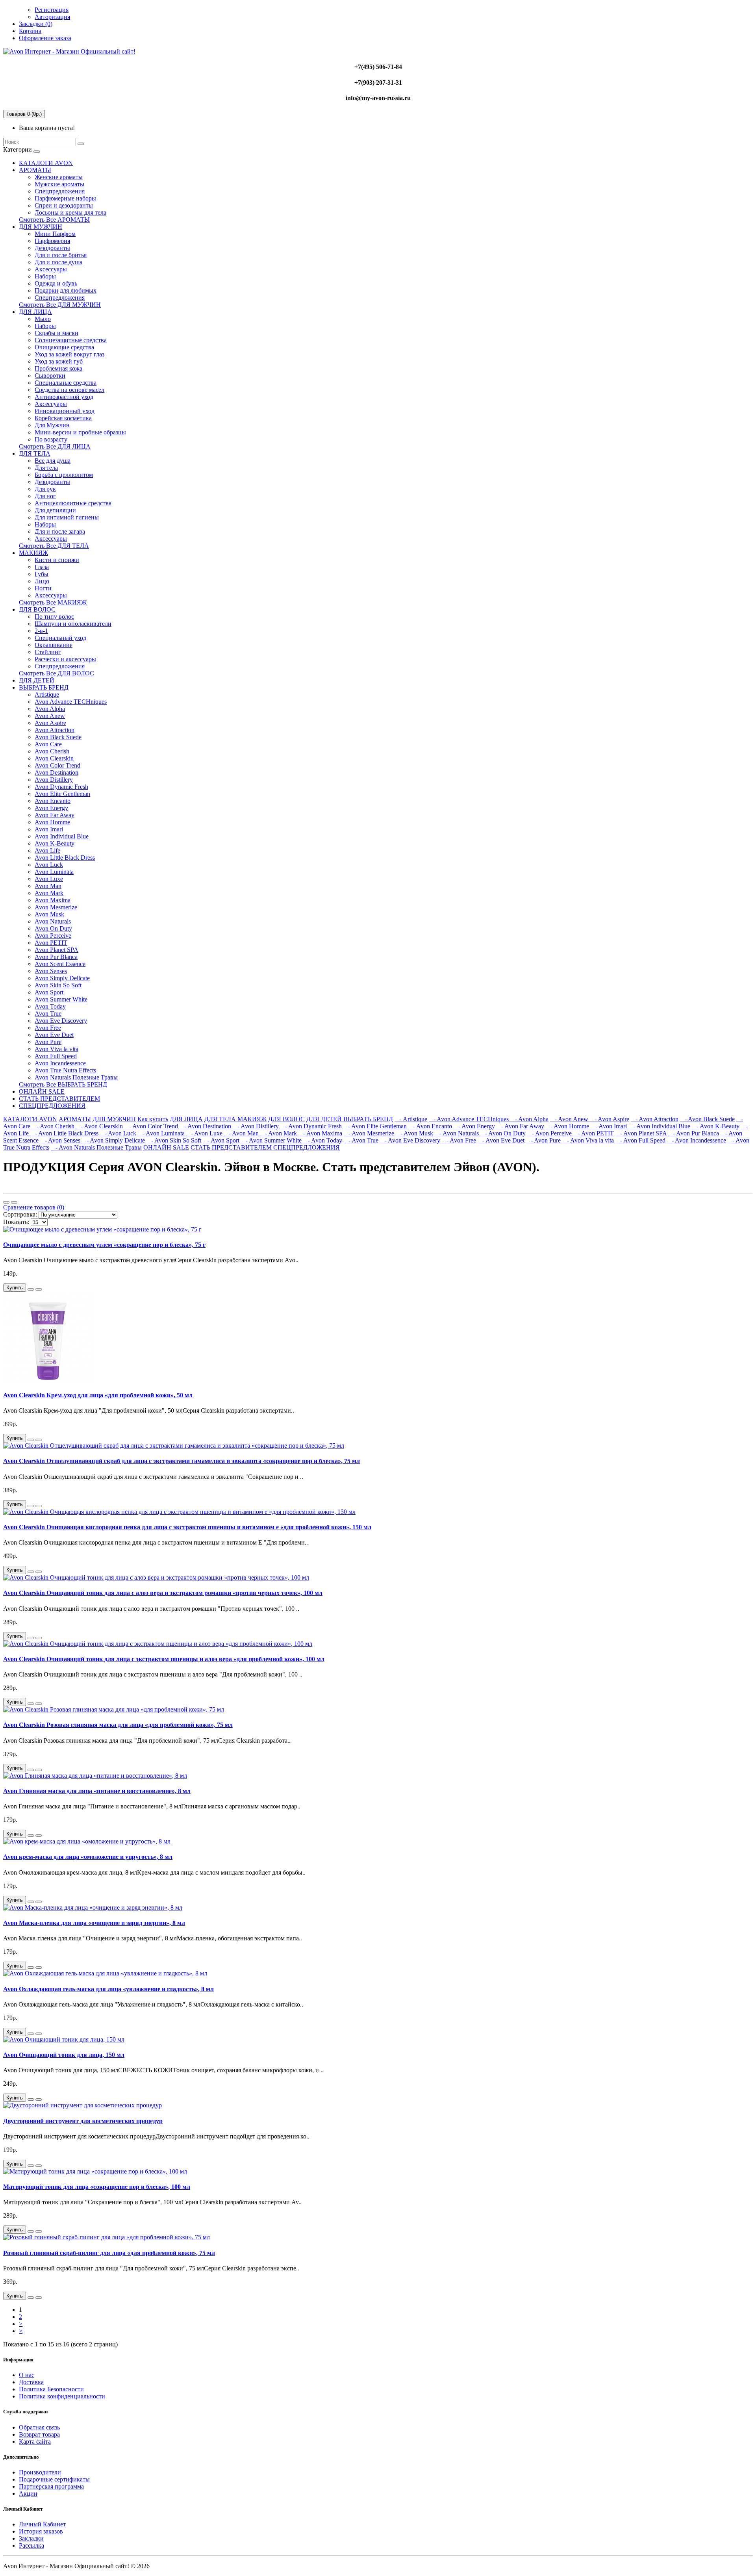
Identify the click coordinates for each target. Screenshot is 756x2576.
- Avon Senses (61, 1140)
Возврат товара (39, 2434)
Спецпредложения (60, 191)
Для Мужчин (52, 425)
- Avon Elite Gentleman (375, 1126)
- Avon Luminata (161, 1133)
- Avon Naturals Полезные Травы (96, 1147)
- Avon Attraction (655, 1119)
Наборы (45, 276)
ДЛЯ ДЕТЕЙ (37, 680)
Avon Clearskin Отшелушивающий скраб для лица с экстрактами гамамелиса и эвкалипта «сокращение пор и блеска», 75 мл (182, 1461)
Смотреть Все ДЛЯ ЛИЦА (55, 446)
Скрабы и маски (57, 333)
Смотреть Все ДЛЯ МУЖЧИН (60, 305)
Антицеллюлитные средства (73, 503)
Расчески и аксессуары (65, 659)
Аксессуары (51, 269)
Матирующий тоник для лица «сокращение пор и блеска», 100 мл (97, 2187)
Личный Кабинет (42, 2524)
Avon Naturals (53, 921)
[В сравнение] (39, 1289)
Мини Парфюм (55, 234)
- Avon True (361, 1140)
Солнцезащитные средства (71, 340)
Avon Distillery (54, 780)
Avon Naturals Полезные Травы (76, 1077)
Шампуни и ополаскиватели (73, 624)
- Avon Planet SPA (641, 1133)
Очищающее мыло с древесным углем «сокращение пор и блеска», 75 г (104, 1245)
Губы (42, 574)
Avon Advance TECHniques (71, 702)
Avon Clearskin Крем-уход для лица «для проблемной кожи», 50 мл (98, 1395)
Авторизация (52, 17)
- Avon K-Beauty (716, 1126)
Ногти (43, 588)
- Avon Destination (205, 1126)
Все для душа (53, 461)
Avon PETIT (51, 943)
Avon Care (48, 744)
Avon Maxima (53, 900)
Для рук (45, 489)
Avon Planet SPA (57, 950)
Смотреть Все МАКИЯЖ (53, 602)
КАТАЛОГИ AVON (46, 163)
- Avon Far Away (520, 1126)
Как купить (153, 1119)
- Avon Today (323, 1140)
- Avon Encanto (430, 1126)
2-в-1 (41, 631)
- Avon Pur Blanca (694, 1133)
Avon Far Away (55, 815)
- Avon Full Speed (640, 1140)
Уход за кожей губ (59, 361)
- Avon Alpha (529, 1119)
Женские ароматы (59, 177)
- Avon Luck (118, 1133)
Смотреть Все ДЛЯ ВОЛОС (57, 673)
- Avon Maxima (320, 1133)
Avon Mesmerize (56, 907)
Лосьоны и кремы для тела (70, 212)
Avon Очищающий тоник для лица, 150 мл (64, 2055)
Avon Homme (52, 822)
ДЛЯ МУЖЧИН (41, 227)
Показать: (16, 1222)
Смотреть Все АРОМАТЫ (54, 220)
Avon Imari (49, 829)
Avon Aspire (50, 723)
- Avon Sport (221, 1140)
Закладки (31, 2538)
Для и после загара (60, 531)
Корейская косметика (63, 418)
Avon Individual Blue (62, 836)
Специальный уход (60, 638)
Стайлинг (48, 652)
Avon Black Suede (58, 737)
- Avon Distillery (256, 1126)
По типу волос (54, 617)
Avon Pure (48, 1042)
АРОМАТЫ (35, 170)
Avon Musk (49, 914)
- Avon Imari (609, 1126)
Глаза (42, 567)
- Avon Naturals (457, 1133)
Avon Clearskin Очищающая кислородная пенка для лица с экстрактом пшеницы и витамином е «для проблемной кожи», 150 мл (187, 1527)
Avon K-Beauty (55, 843)
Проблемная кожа (58, 368)
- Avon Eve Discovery (410, 1140)
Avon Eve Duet (54, 1035)
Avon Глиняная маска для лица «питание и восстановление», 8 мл (97, 1791)
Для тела (46, 468)
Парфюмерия (52, 241)
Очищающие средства (64, 347)
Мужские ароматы (59, 184)
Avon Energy (51, 808)
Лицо (42, 581)
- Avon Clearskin (99, 1126)
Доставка (31, 2382)
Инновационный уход (65, 411)
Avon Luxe (49, 879)
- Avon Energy (475, 1126)
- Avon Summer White (272, 1140)
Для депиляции (55, 510)
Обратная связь (39, 2427)
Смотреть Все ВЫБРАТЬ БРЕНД (63, 1084)
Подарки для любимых (66, 290)
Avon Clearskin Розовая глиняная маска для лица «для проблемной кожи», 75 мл (118, 1725)
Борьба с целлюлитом (64, 475)
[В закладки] (31, 1289)
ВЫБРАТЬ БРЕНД (44, 687)
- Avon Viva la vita (588, 1140)
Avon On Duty (53, 928)
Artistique (47, 695)
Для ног (45, 496)
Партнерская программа (51, 2486)
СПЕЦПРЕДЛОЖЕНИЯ (52, 1106)
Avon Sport (49, 992)
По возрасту (51, 439)
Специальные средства (66, 383)
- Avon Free (459, 1140)
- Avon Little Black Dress (64, 1133)
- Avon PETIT (594, 1133)
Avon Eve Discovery (61, 1021)
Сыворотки (50, 376)
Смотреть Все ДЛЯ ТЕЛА (54, 546)
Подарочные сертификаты (54, 2479)
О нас (27, 2375)
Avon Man (48, 886)
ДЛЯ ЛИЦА (35, 312)
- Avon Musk (415, 1133)
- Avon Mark (279, 1133)
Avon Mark (49, 893)
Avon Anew (50, 716)
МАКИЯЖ (33, 553)
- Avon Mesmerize (369, 1133)
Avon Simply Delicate (62, 978)
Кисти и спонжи (57, 560)
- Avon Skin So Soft (174, 1140)
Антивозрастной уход (64, 397)
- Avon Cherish (53, 1126)
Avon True (48, 1014)
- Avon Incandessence (697, 1140)
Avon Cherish (52, 751)
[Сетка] (14, 1202)
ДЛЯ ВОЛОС (37, 609)
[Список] (6, 1202)
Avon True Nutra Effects (65, 1070)
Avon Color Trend (57, 765)
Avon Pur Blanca (56, 957)
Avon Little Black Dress (65, 858)
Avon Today (50, 1006)
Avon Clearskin (54, 758)
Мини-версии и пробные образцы (80, 432)
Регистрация (52, 10)
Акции (28, 2493)
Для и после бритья (61, 255)
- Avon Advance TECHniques (470, 1119)
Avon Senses (51, 971)
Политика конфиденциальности (62, 2396)
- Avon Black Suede (707, 1119)
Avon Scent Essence (60, 964)
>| (21, 2331)
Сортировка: (20, 1214)
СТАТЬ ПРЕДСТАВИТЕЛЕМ (59, 1099)
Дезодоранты (52, 248)
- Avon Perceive (549, 1133)
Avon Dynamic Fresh (61, 787)
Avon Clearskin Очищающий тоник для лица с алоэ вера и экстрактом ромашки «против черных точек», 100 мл (163, 1593)
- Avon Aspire (610, 1119)
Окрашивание (54, 645)
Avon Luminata (54, 872)
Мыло (43, 319)
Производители (40, 2472)
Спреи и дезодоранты (64, 205)
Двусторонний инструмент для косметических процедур (83, 2121)
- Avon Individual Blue (659, 1126)
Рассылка (31, 2545)
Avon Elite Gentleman (62, 794)
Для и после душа (58, 262)
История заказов (41, 2531)
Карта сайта (35, 2442)
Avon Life (47, 850)
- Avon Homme (567, 1126)
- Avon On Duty (503, 1133)
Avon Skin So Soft (58, 985)
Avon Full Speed (56, 1056)
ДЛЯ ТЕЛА (35, 453)
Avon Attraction (55, 730)
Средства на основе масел (69, 390)
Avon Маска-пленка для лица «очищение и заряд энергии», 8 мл (94, 1923)
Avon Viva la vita (57, 1049)
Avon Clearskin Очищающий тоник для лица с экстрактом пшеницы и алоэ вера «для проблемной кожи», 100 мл (164, 1659)
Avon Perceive (53, 936)
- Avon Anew (570, 1119)
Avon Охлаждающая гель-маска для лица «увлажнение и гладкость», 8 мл (108, 1989)
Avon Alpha (50, 709)
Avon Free (48, 1028)
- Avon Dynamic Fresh (311, 1126)
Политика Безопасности (51, 2389)
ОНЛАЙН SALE (42, 1091)
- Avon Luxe (204, 1133)
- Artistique (411, 1119)
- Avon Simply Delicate (113, 1140)
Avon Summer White (61, 999)
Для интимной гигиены (67, 517)
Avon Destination (57, 772)
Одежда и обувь (56, 283)
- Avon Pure (543, 1140)
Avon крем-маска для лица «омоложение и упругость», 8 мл (88, 1857)
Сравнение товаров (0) (34, 1207)
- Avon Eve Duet (501, 1140)
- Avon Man (241, 1133)
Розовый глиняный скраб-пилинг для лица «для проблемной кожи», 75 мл (109, 2253)
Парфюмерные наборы (65, 198)
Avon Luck (49, 865)
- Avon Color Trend (151, 1126)
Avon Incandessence (60, 1063)
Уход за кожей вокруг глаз (69, 354)
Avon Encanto (53, 801)
